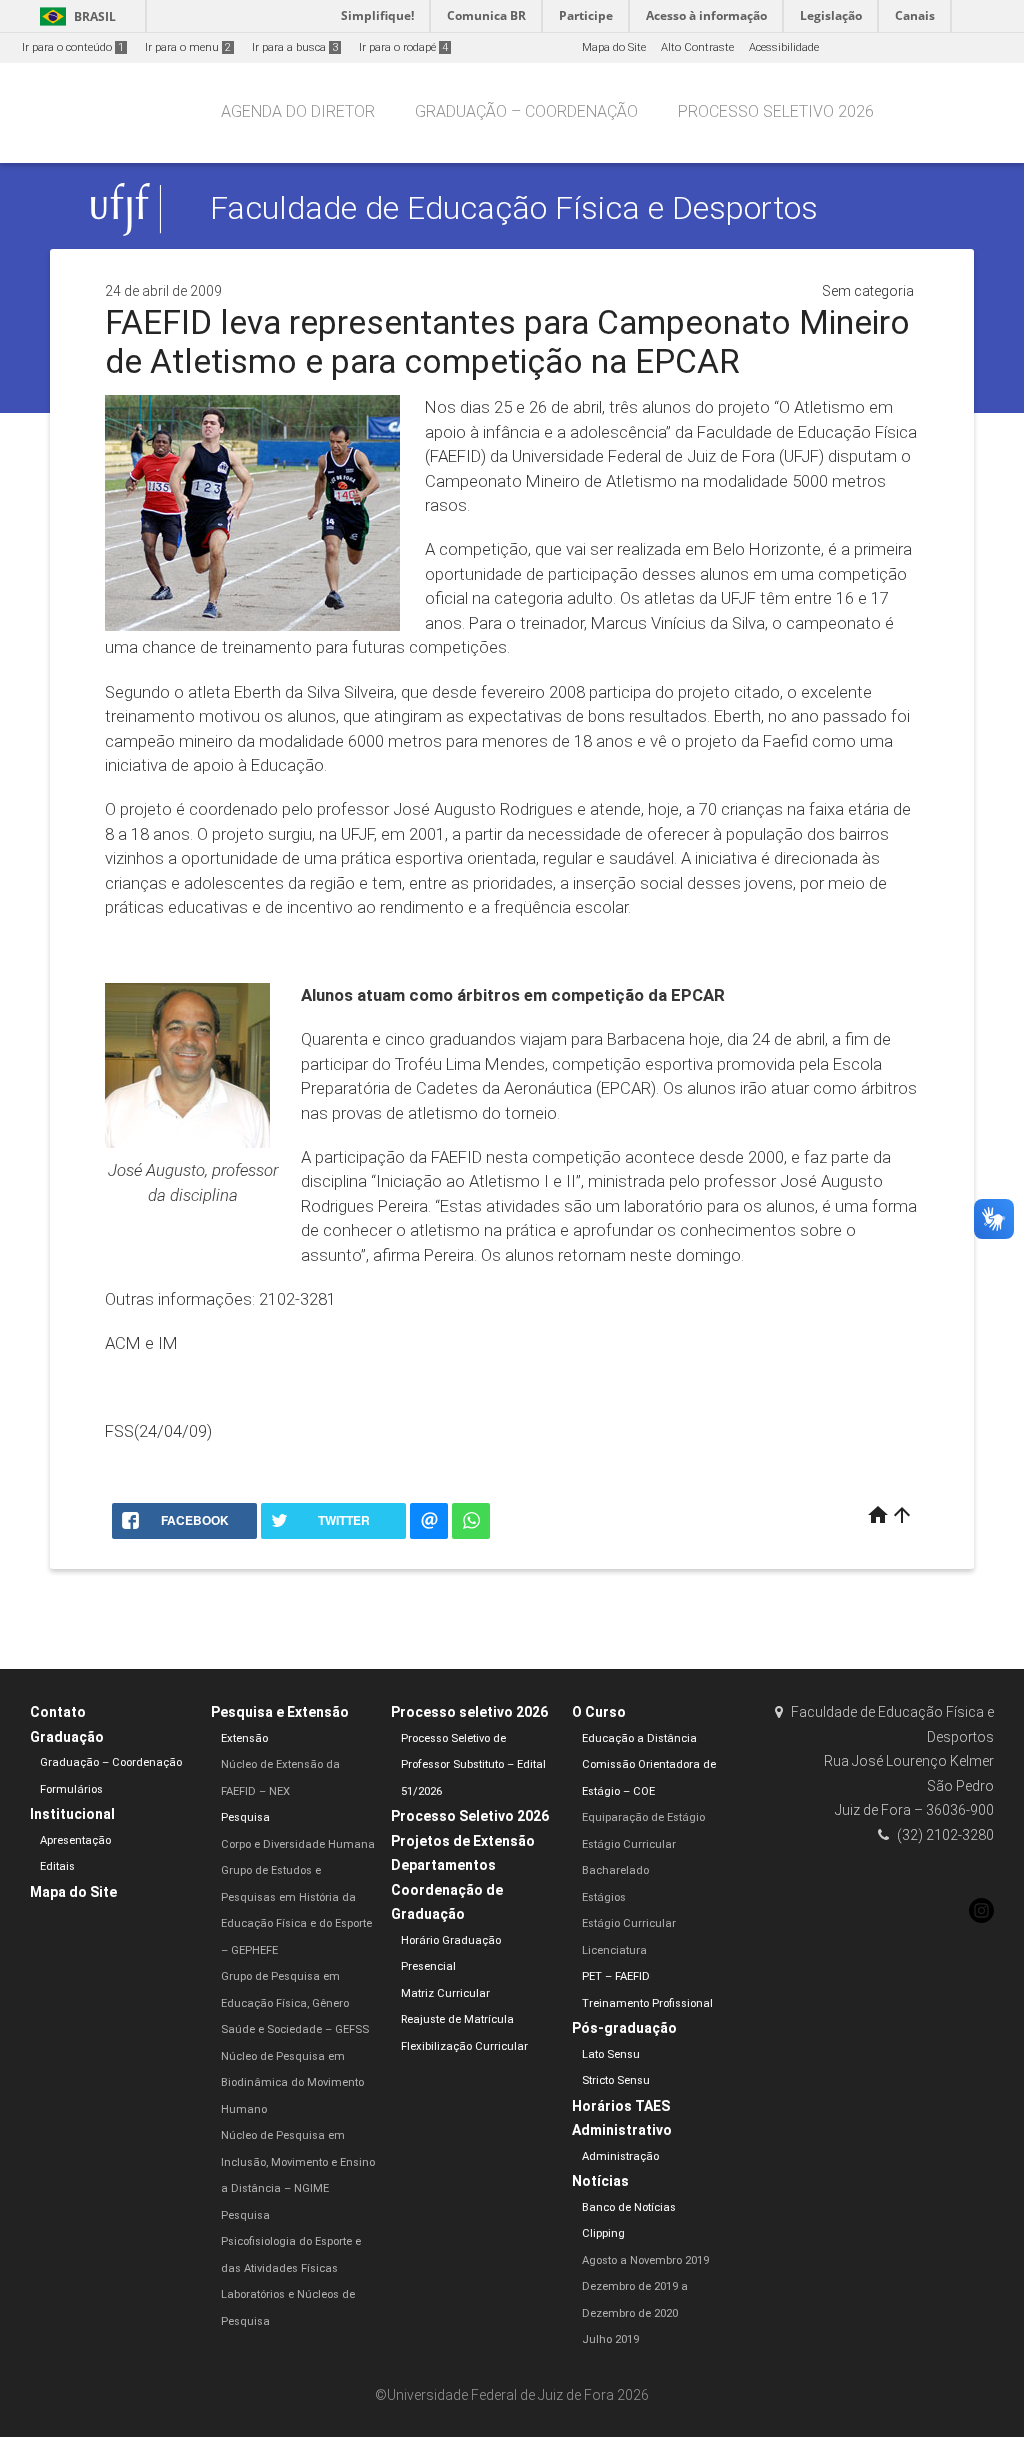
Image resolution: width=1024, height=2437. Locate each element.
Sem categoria (868, 291)
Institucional (72, 1814)
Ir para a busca (295, 47)
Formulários (71, 1789)
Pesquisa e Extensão (280, 1712)
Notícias (600, 2181)
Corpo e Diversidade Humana (298, 1844)
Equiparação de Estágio (643, 1817)
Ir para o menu (188, 47)
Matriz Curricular (445, 1993)
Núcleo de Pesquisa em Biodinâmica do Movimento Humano (292, 2083)
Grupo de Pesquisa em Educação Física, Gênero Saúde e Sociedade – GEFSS (295, 2003)
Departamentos (443, 1865)
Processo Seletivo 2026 (470, 1816)
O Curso (599, 1712)
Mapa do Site (614, 47)
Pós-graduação (624, 2028)
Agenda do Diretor (298, 111)
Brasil (74, 16)
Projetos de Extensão (463, 1841)
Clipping (603, 2233)
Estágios (604, 1897)
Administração (620, 2156)
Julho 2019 (610, 2339)
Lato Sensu (611, 2054)
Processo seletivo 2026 (776, 111)
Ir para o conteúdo (73, 47)
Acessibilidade (784, 47)
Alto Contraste (697, 47)
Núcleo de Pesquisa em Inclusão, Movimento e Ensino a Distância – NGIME (298, 2162)
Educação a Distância (639, 1738)
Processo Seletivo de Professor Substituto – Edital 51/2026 (473, 1765)
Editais (57, 1866)
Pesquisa (245, 1817)
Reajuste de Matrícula (457, 2019)
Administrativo (622, 2130)
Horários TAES (621, 2106)
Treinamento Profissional (647, 2003)
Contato (58, 1712)
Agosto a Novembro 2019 (645, 2260)
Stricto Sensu (616, 2080)
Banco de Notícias (629, 2207)
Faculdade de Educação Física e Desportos (514, 208)
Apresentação (75, 1840)
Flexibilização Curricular (464, 2046)
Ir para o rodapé (403, 47)
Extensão (244, 1738)
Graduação (67, 1737)
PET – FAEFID (616, 1976)
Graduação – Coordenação (526, 111)
